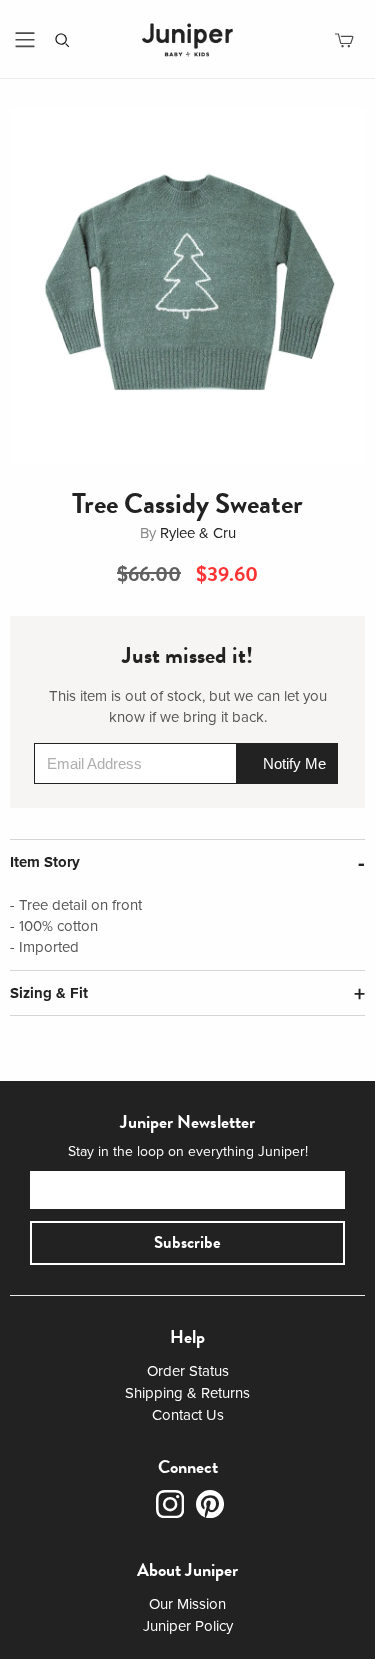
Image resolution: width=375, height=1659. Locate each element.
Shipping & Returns (187, 1393)
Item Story (45, 862)
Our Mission (187, 1604)
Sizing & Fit (49, 993)
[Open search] (62, 40)
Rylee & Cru (198, 533)
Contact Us (188, 1415)
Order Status (188, 1371)
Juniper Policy (188, 1626)
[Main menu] (25, 40)
